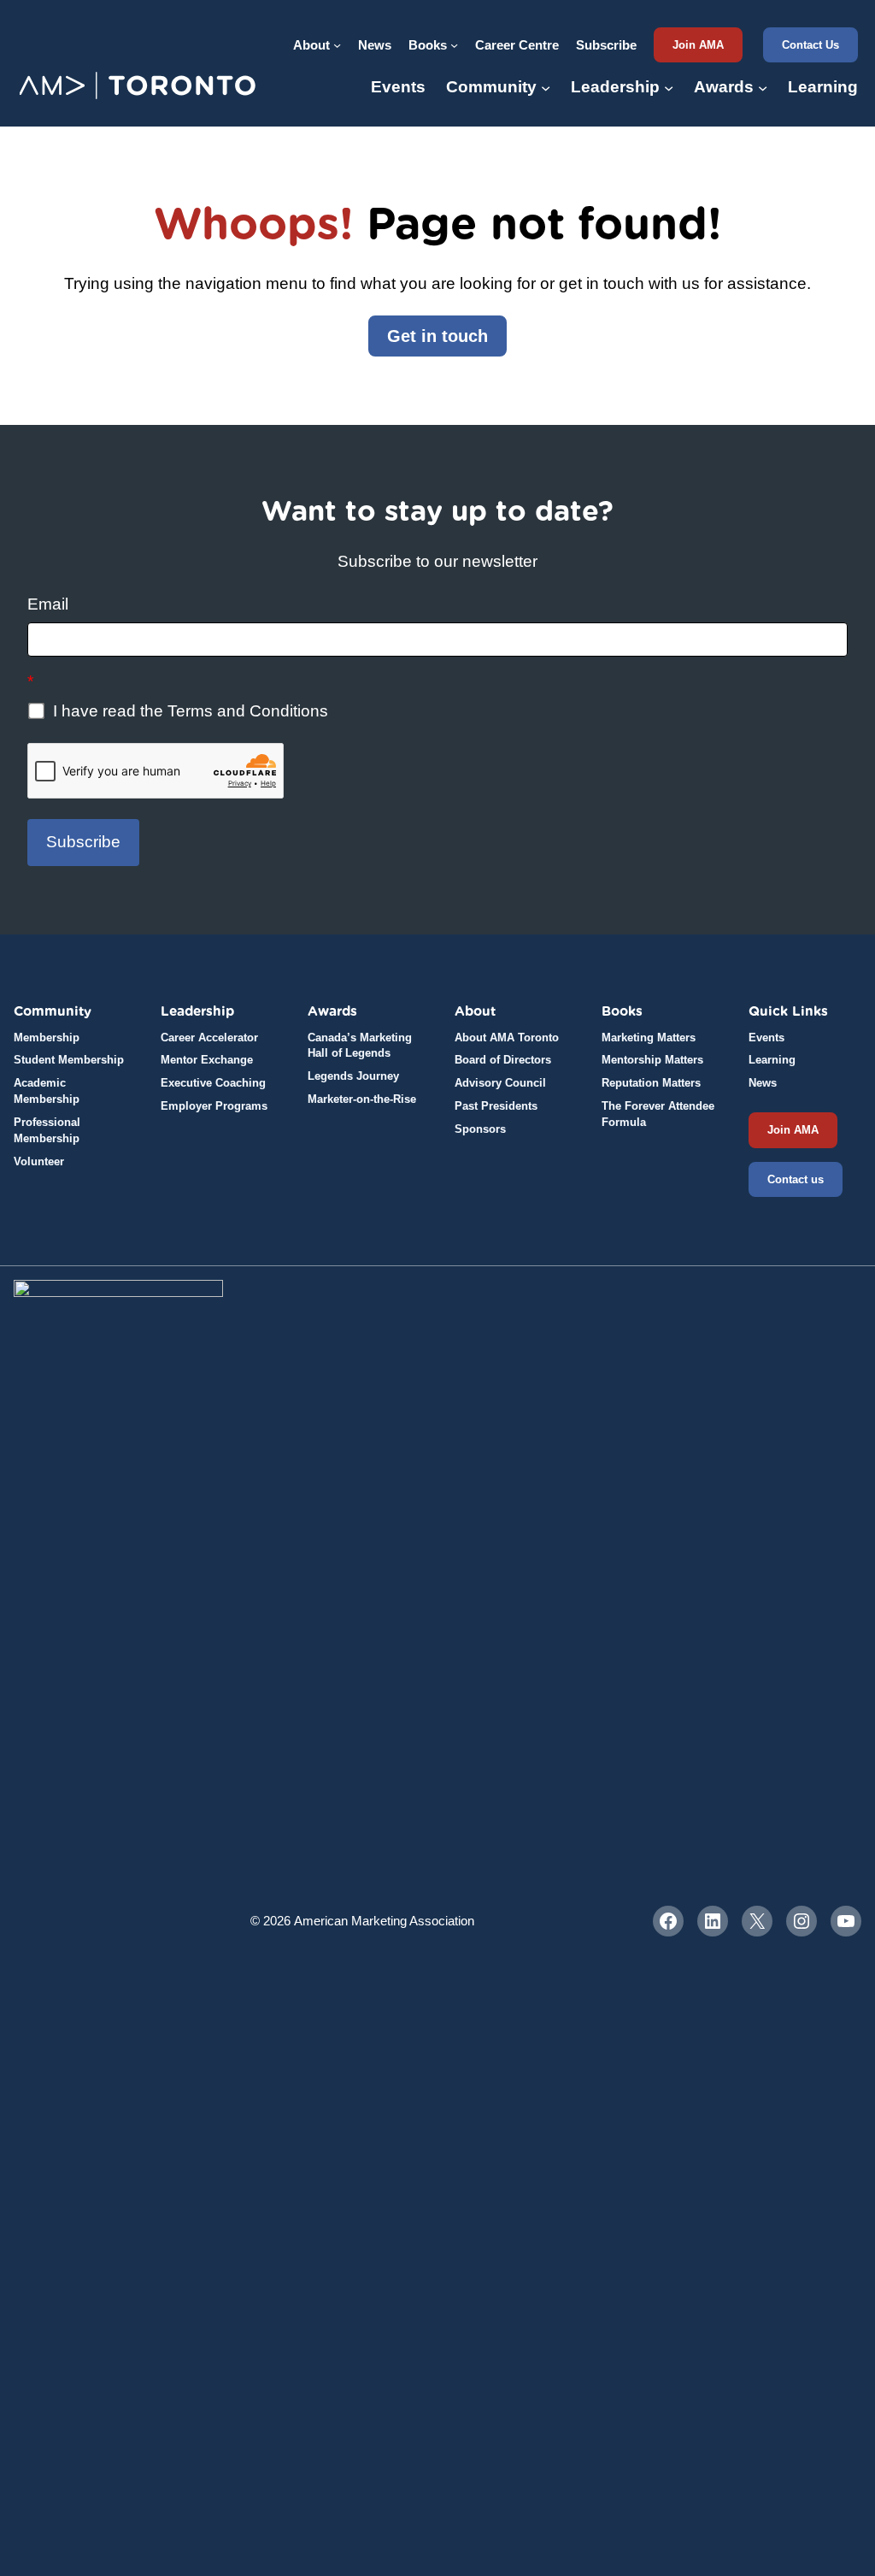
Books (622, 1011)
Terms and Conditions (248, 711)
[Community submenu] (546, 88)
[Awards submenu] (763, 88)
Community (53, 1011)
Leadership (197, 1011)
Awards (332, 1011)
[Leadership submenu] (669, 88)
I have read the (188, 711)
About (475, 1011)
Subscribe (83, 842)
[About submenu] (337, 45)
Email (48, 604)
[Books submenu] (454, 45)
